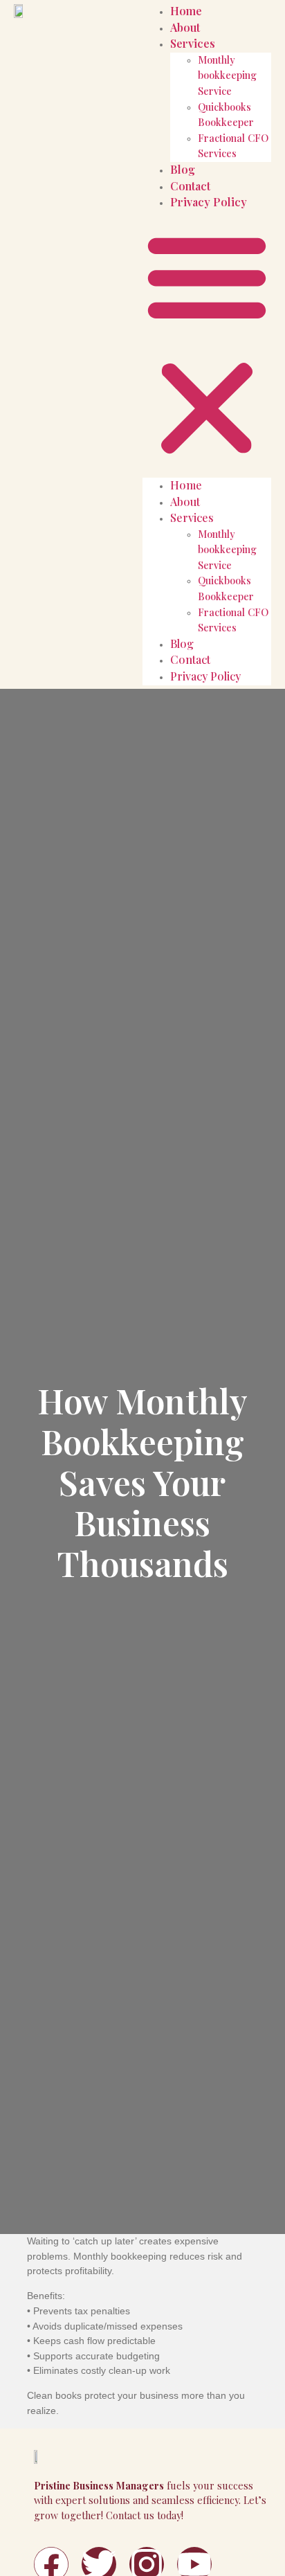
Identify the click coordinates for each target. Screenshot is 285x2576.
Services (193, 43)
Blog (183, 169)
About (185, 27)
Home (186, 11)
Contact (190, 186)
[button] (207, 344)
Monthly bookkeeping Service (227, 75)
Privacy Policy (209, 202)
